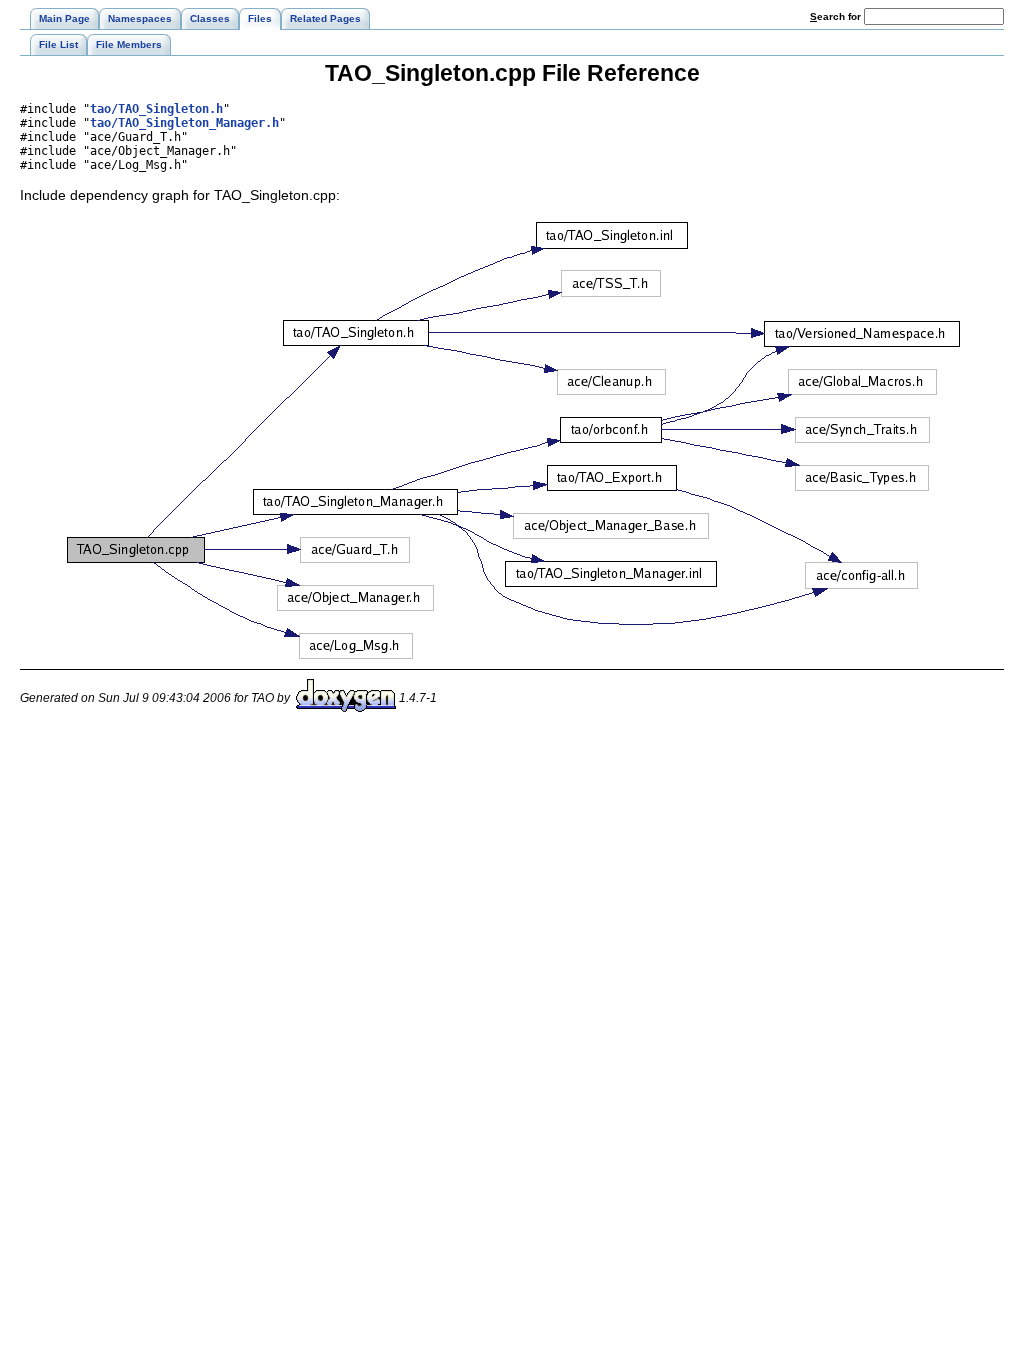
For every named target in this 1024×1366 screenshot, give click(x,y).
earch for (837, 16)
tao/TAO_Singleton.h (156, 109)
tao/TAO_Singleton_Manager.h (184, 123)
